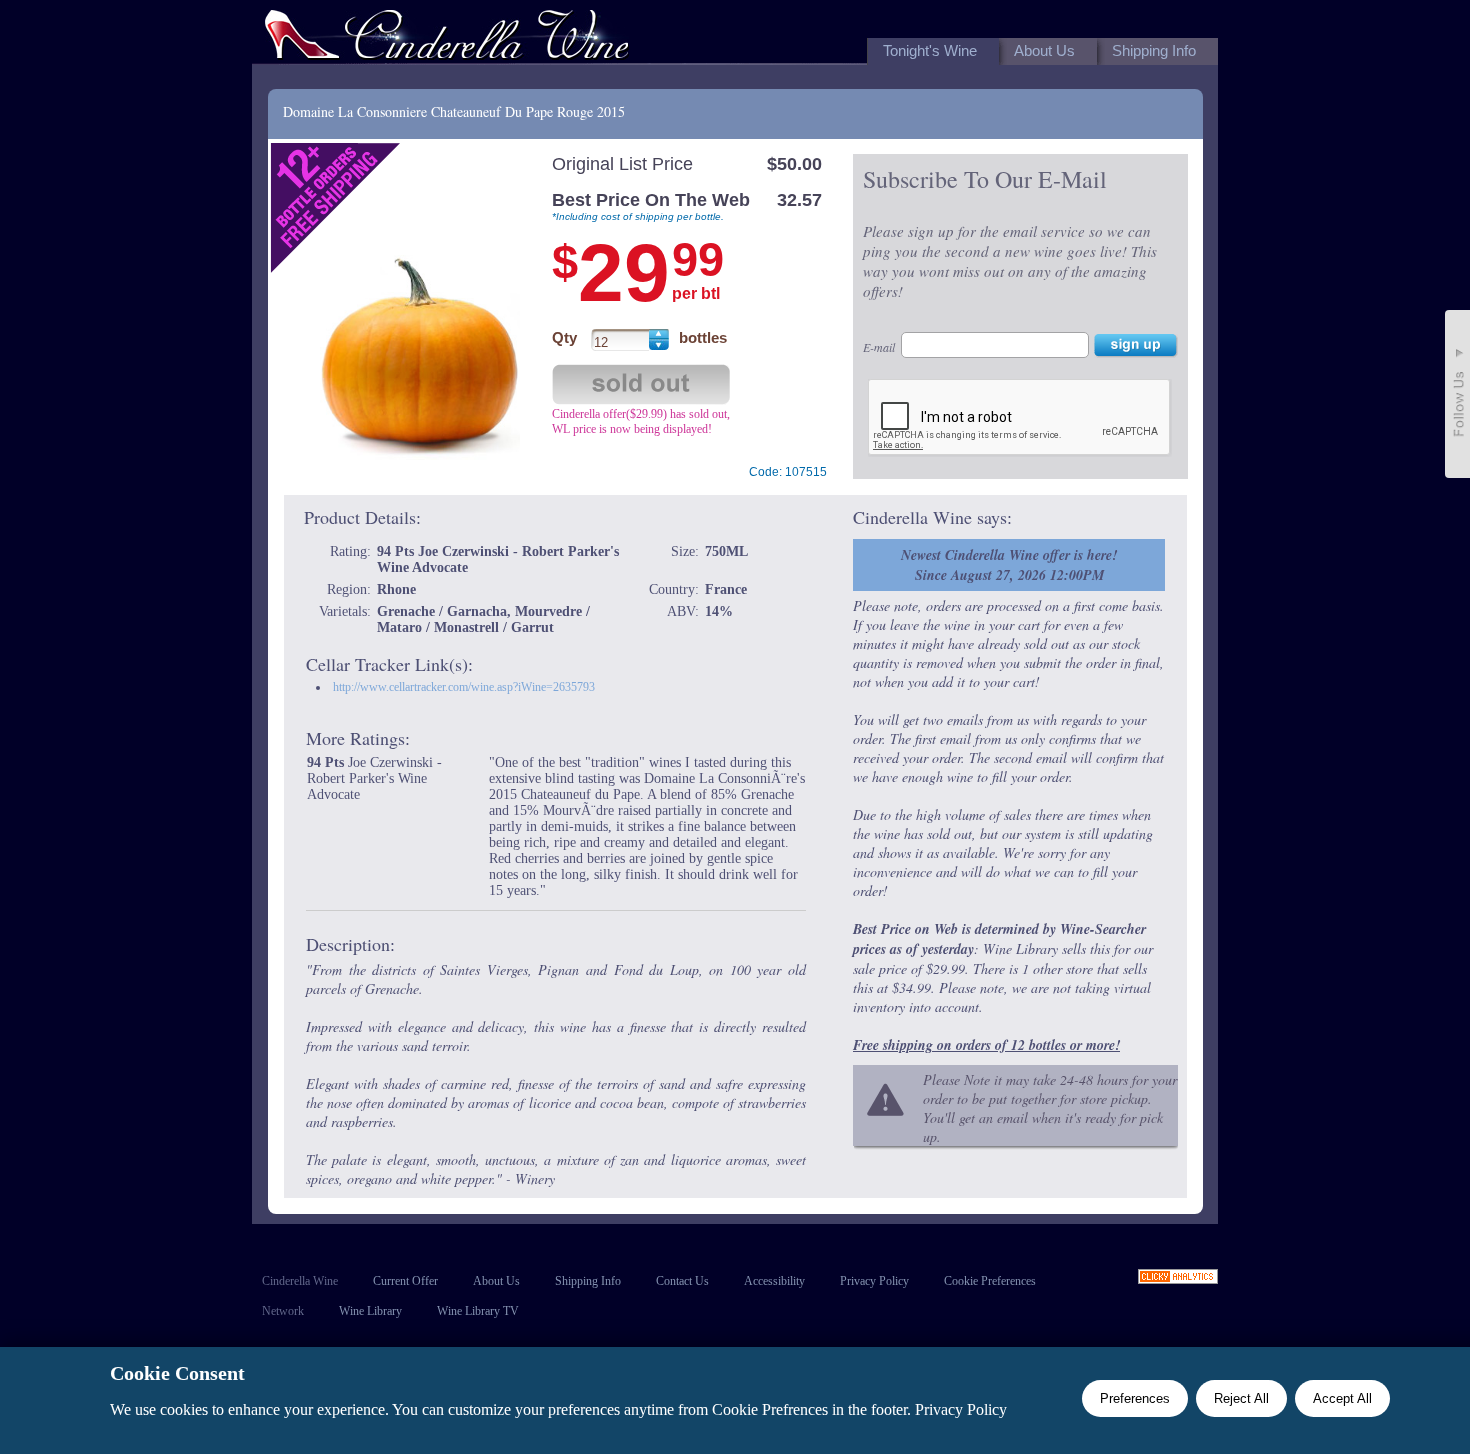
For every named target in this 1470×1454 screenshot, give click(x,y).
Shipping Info (588, 1281)
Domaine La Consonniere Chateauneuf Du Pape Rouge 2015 (454, 111)
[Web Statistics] (1178, 1278)
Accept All (1342, 1398)
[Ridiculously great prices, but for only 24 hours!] (447, 38)
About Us (496, 1281)
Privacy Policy (874, 1281)
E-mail (879, 347)
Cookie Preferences (990, 1281)
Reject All (1241, 1398)
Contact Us (682, 1281)
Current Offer (405, 1281)
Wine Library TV (478, 1311)
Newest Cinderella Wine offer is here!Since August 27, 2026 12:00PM (1009, 565)
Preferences (1135, 1398)
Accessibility (774, 1281)
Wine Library (370, 1311)
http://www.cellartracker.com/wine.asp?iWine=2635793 (464, 687)
